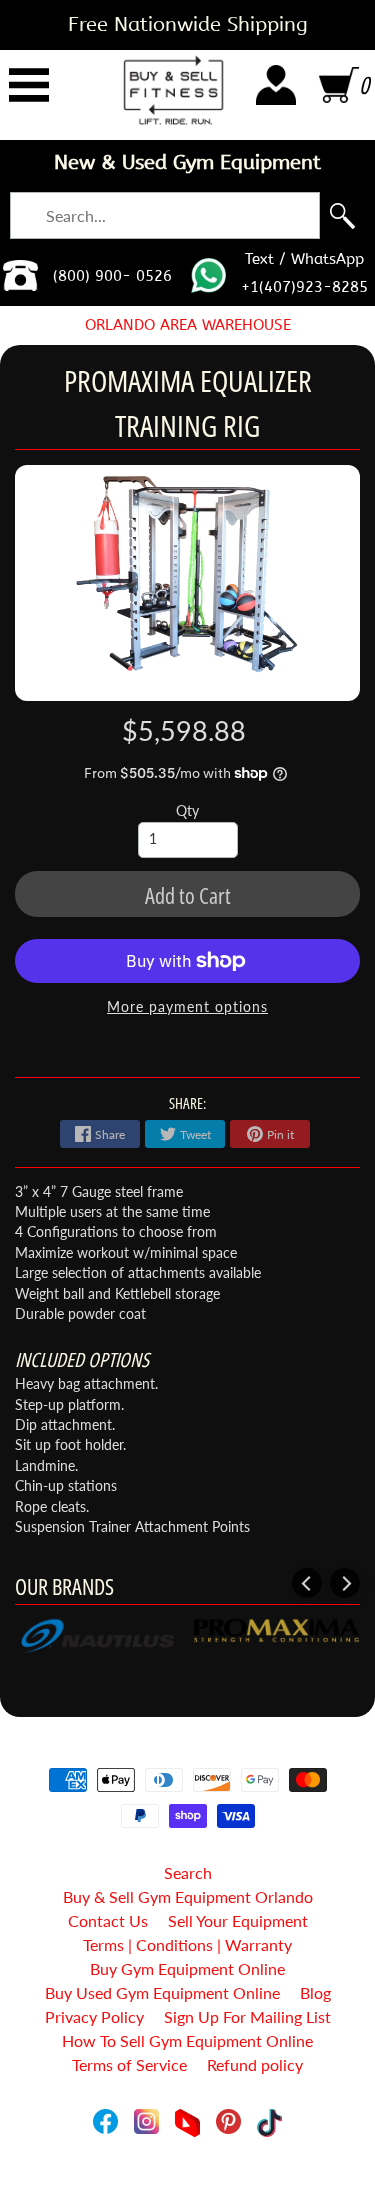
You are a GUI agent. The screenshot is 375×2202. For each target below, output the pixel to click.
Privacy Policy (94, 2016)
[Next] (345, 1583)
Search (188, 1872)
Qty (187, 811)
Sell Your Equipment (238, 1920)
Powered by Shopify (187, 2160)
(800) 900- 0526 (112, 276)
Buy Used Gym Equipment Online (162, 1992)
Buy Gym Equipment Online (187, 1968)
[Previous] (307, 1583)
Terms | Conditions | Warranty (187, 1944)
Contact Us (108, 1920)
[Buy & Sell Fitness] (173, 90)
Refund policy (255, 2064)
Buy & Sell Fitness (180, 2144)
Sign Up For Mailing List (247, 2016)
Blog (315, 1992)
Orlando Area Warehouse (188, 325)
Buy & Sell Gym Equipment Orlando (188, 1896)
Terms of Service (129, 2064)
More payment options (187, 1007)
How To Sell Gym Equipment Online (187, 2040)
